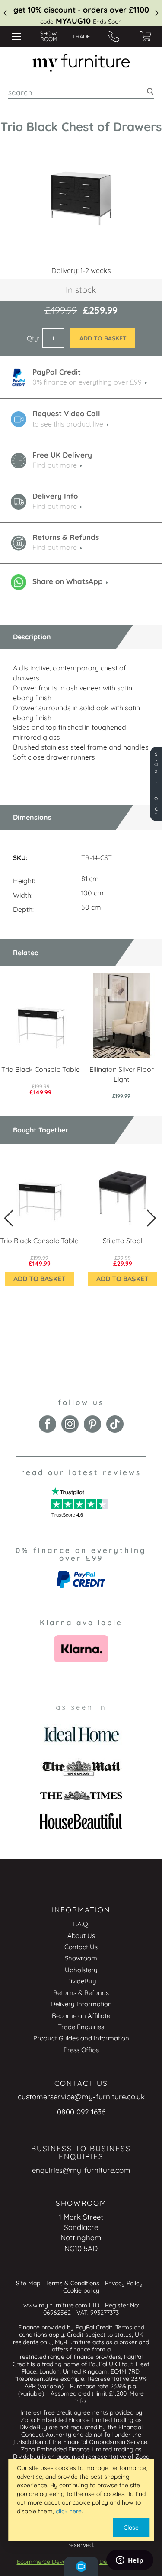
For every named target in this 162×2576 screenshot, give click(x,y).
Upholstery (81, 1970)
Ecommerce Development (53, 2562)
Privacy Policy (124, 2283)
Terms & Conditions (73, 2283)
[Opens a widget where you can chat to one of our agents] (130, 2561)
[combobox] (81, 92)
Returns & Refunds (81, 1993)
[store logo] (81, 63)
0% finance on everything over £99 (87, 382)
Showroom (81, 1958)
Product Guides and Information (81, 2038)
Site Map (28, 2283)
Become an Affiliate (81, 2016)
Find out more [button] (55, 506)
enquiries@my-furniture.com (81, 2170)
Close (131, 2528)
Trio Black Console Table (41, 1069)
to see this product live (68, 424)
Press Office (81, 2050)
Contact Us (81, 1947)
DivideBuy (81, 1981)
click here (69, 2511)
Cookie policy (81, 2290)
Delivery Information (81, 2004)
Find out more (55, 465)
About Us (81, 1936)
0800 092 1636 (81, 2112)
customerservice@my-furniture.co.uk (81, 2096)
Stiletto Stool (123, 1241)
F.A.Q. (81, 1924)
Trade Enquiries (81, 2027)
